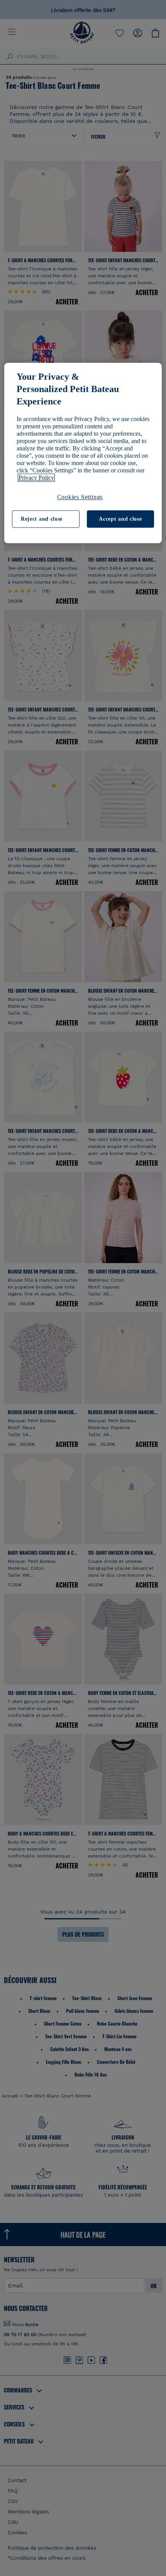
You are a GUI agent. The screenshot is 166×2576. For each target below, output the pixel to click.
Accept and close (120, 519)
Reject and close (42, 519)
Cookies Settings (80, 497)
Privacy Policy (36, 478)
